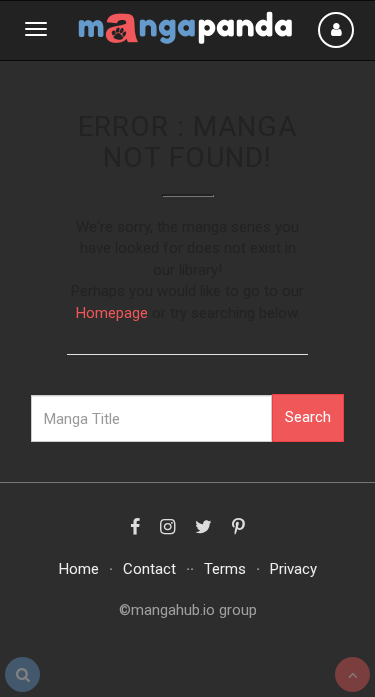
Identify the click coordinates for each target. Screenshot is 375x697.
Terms (225, 569)
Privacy (293, 569)
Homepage (112, 313)
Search (308, 417)
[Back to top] (352, 674)
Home (79, 569)
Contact (149, 569)
